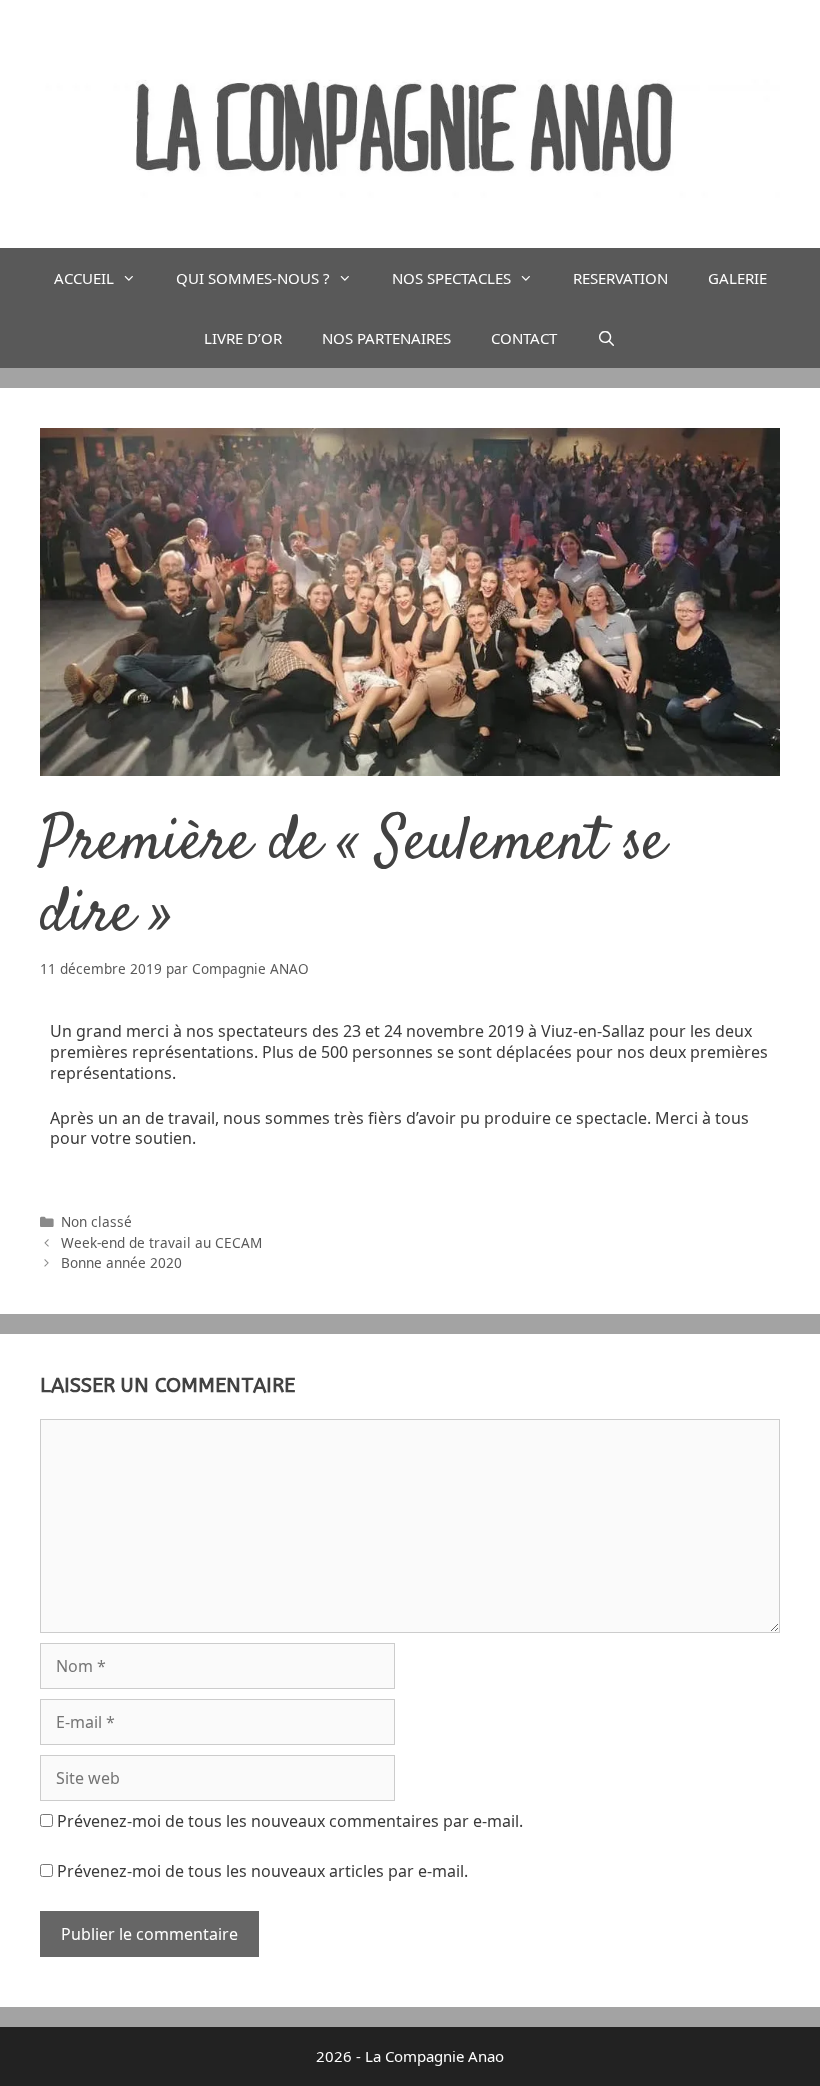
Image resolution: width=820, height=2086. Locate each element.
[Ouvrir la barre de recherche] (606, 338)
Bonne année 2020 (121, 1262)
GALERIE (737, 278)
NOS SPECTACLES (451, 278)
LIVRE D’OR (243, 338)
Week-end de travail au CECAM (161, 1242)
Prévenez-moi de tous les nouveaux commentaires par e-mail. (290, 1821)
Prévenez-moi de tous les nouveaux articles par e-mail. (262, 1871)
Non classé (96, 1221)
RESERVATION (620, 278)
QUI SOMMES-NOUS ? (253, 278)
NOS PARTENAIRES (386, 338)
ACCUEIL (84, 278)
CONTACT (524, 338)
